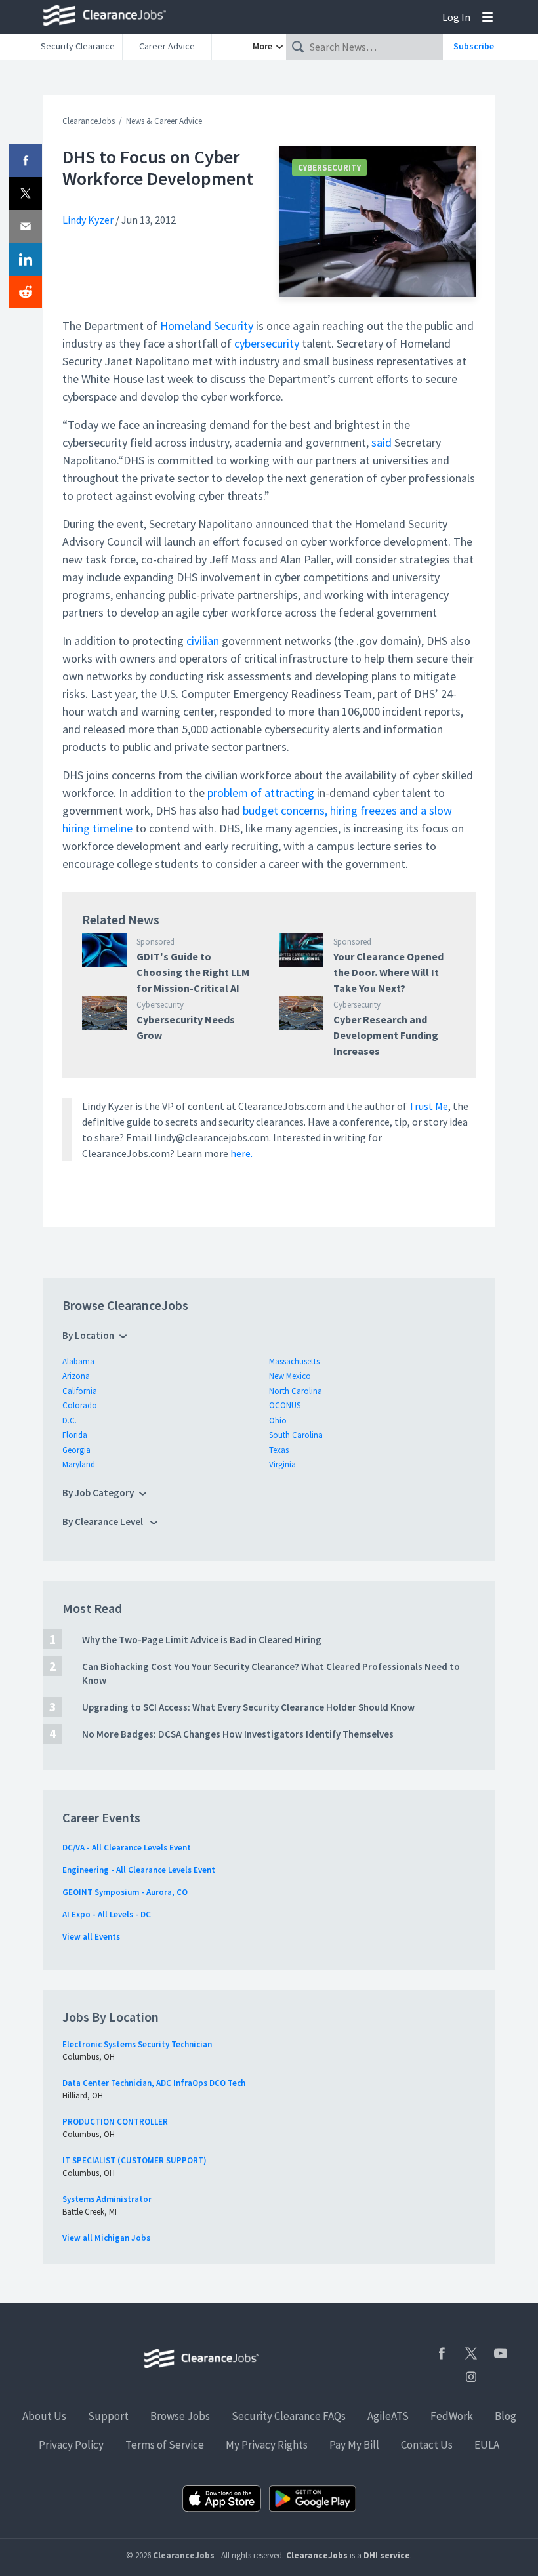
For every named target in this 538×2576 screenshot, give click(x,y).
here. (241, 1153)
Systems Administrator (107, 2199)
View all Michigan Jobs (106, 2238)
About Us (44, 2416)
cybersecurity (267, 343)
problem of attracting (261, 793)
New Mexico (290, 1376)
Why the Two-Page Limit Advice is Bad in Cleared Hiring (202, 1640)
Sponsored (155, 942)
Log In (456, 17)
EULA (487, 2445)
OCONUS (285, 1405)
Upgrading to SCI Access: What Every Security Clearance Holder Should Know (248, 1707)
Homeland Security (207, 326)
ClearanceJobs (89, 121)
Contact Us (427, 2445)
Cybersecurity (329, 168)
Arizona (76, 1376)
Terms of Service (165, 2445)
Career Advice (167, 46)
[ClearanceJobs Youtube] (501, 2353)
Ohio (278, 1421)
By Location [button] (88, 1335)
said (382, 442)
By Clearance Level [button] (104, 1522)
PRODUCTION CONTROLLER (115, 2122)
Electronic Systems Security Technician (137, 2044)
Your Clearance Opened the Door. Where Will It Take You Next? (388, 972)
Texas (279, 1450)
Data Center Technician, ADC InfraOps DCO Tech (154, 2083)
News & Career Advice (164, 121)
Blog (506, 2416)
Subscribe (474, 46)
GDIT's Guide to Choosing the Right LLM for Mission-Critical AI (193, 972)
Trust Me (428, 1106)
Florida (75, 1435)
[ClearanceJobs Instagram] (471, 2377)
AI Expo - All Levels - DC (107, 1914)
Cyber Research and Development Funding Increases (386, 1035)
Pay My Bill (354, 2445)
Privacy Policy (71, 2445)
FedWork (452, 2416)
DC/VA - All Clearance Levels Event (127, 1848)
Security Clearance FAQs (289, 2416)
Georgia (76, 1450)
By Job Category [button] (98, 1493)
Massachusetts (294, 1361)
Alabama (78, 1361)
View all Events (91, 1937)
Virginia (282, 1464)
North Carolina (296, 1391)
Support (108, 2416)
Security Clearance (78, 46)
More (263, 46)
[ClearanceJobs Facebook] (442, 2353)
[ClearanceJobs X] (471, 2353)
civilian (203, 641)
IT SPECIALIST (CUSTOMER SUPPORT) (134, 2160)
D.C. (70, 1421)
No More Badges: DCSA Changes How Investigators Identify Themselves (238, 1734)
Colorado (80, 1405)
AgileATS (388, 2416)
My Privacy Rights (267, 2445)
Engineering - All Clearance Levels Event (139, 1870)
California (80, 1391)
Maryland (79, 1464)
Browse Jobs (180, 2416)
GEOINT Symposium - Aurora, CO (125, 1892)
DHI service (387, 2555)
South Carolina (296, 1435)
